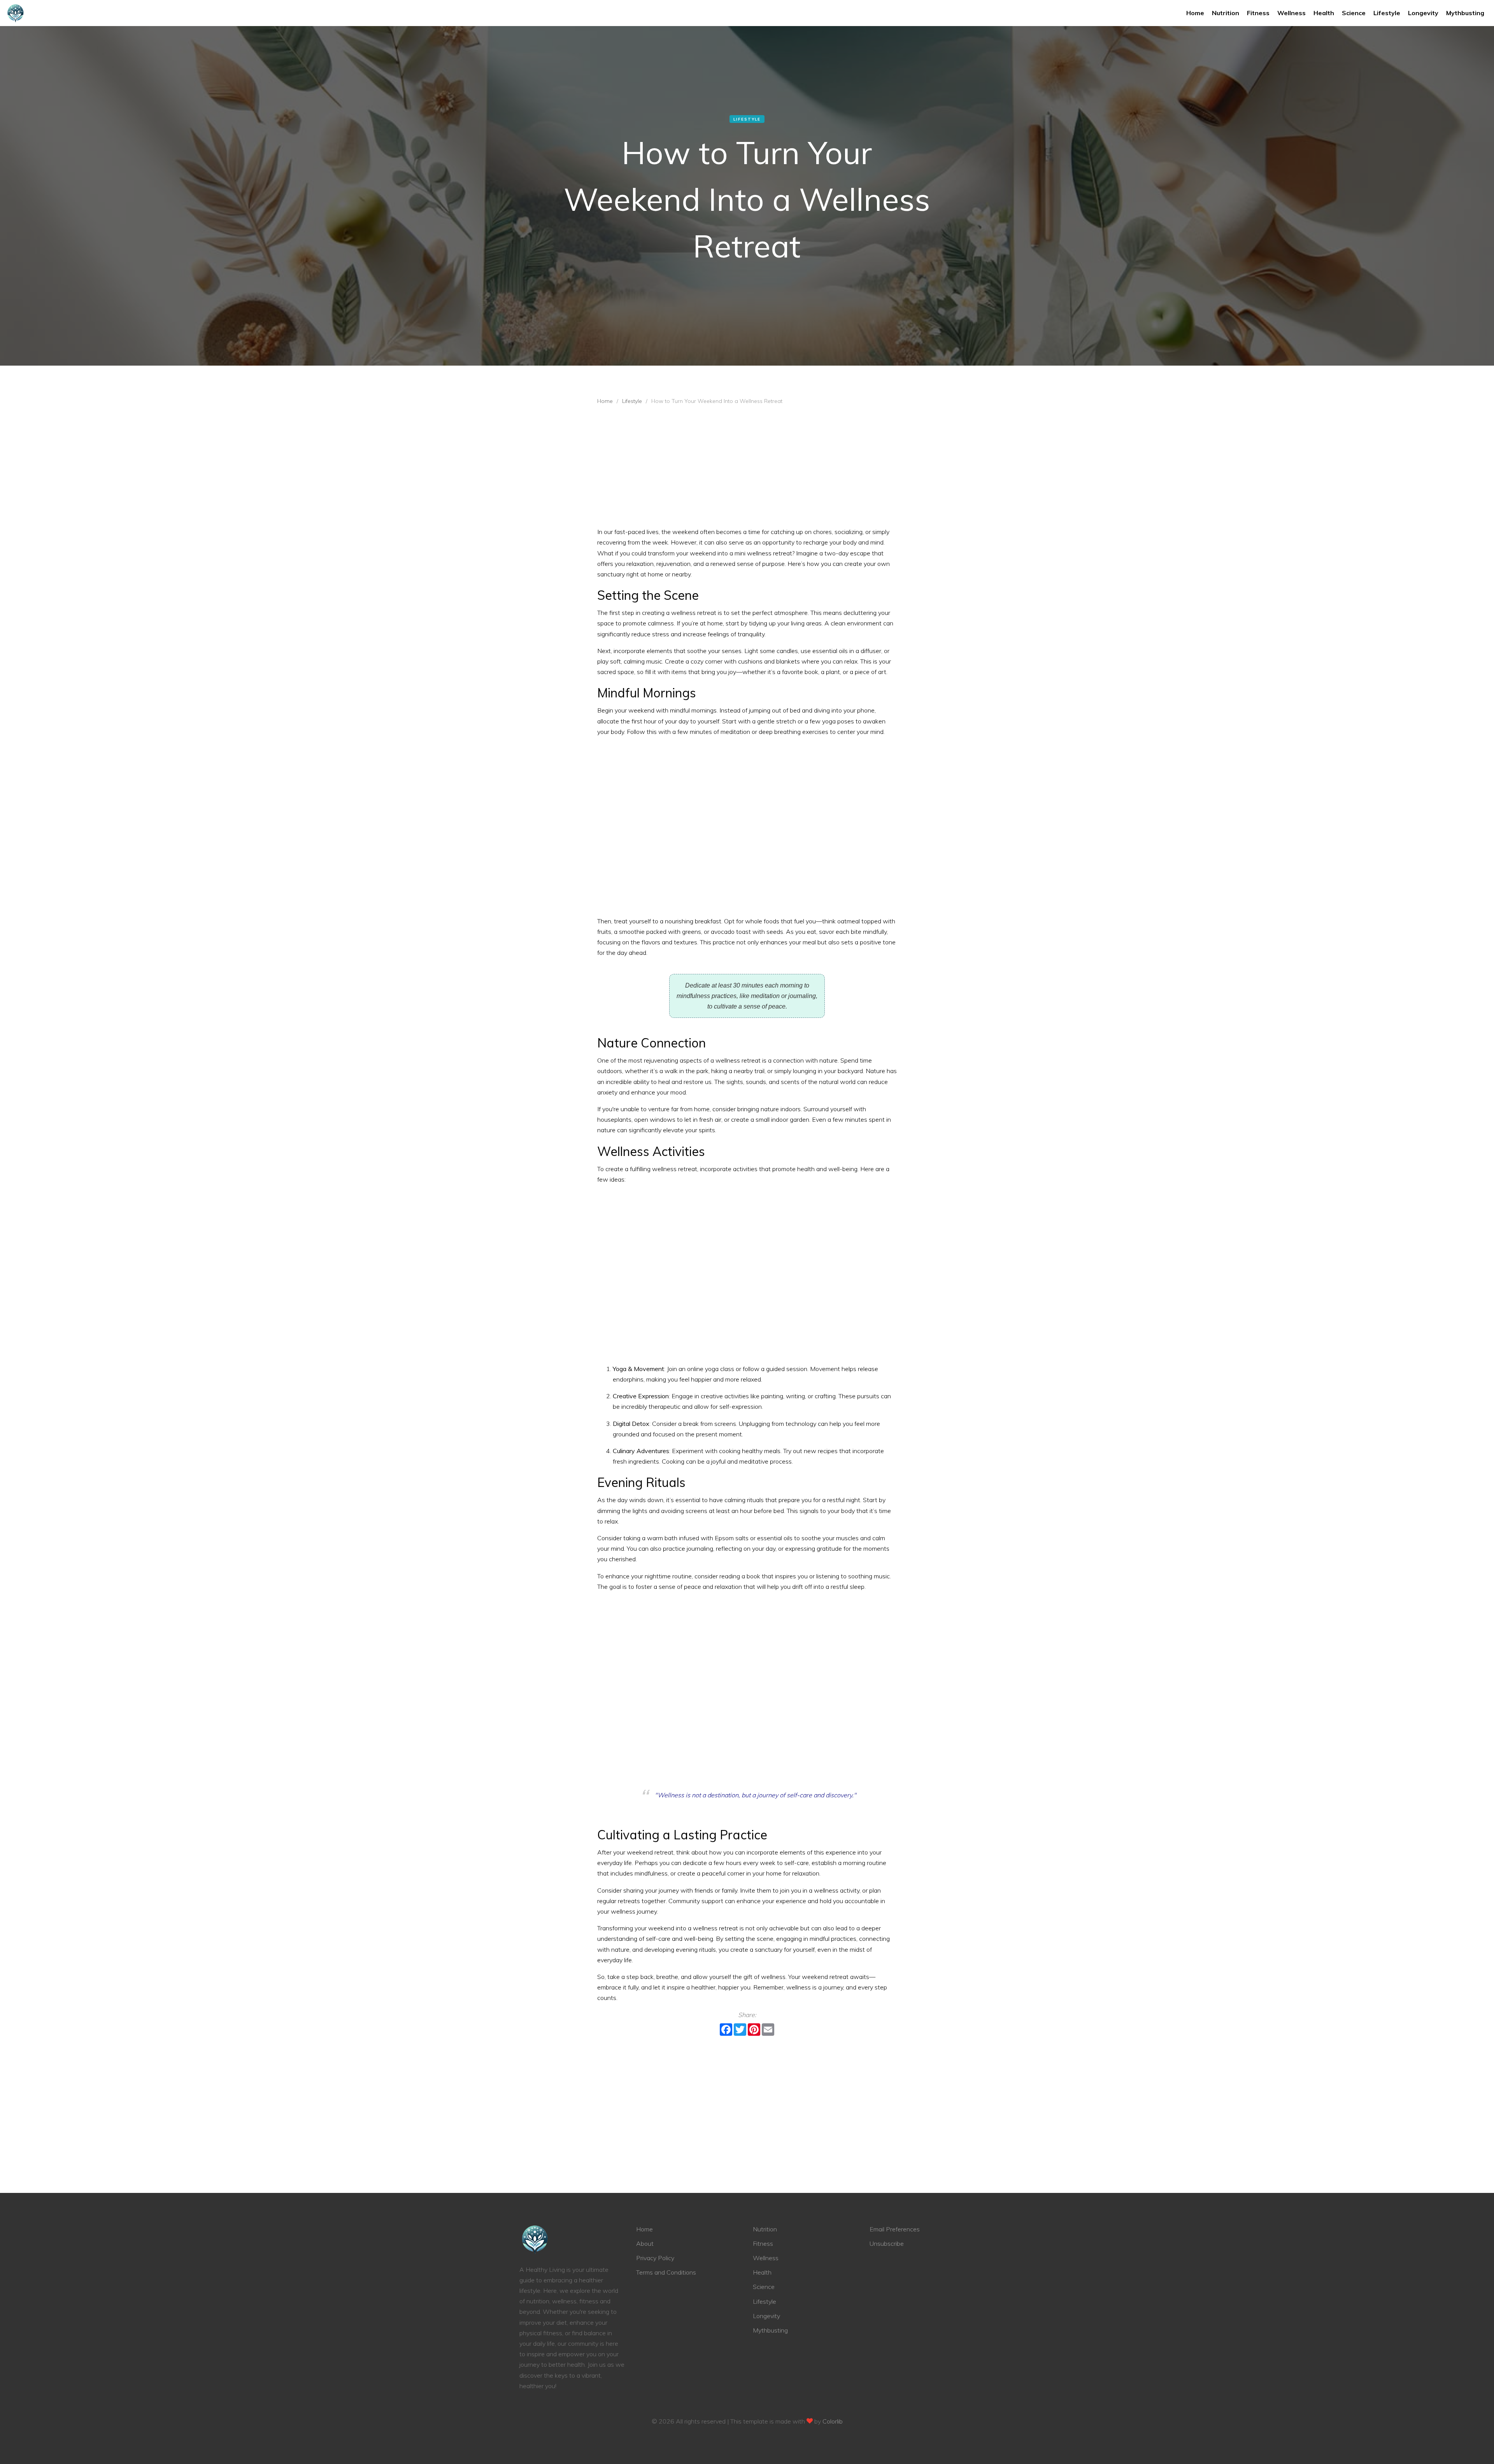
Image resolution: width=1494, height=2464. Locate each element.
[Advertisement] (747, 468)
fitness (1258, 13)
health (1324, 13)
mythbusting (1465, 13)
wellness (1291, 13)
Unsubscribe (887, 2243)
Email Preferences (895, 2229)
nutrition (1226, 13)
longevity (1423, 13)
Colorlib (833, 2421)
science (1354, 13)
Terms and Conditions (666, 2272)
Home (1195, 13)
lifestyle (1387, 13)
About (645, 2243)
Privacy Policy (655, 2258)
